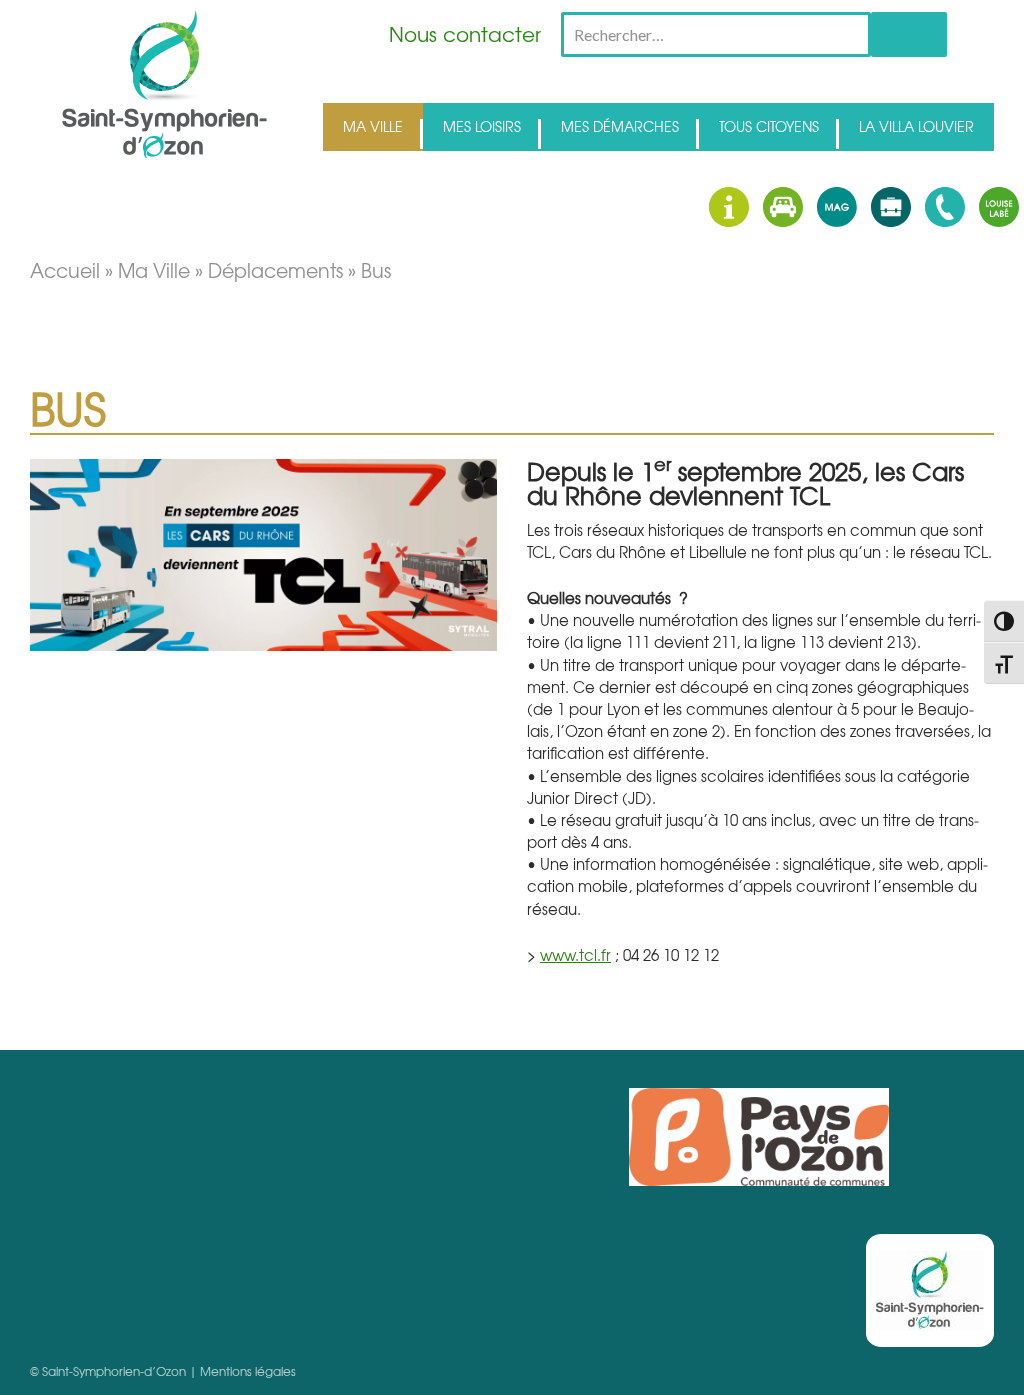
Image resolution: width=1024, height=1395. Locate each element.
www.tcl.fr (575, 955)
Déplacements (275, 270)
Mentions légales (248, 1371)
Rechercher (909, 34)
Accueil (65, 270)
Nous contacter (465, 33)
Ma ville (154, 270)
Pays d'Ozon (759, 1137)
